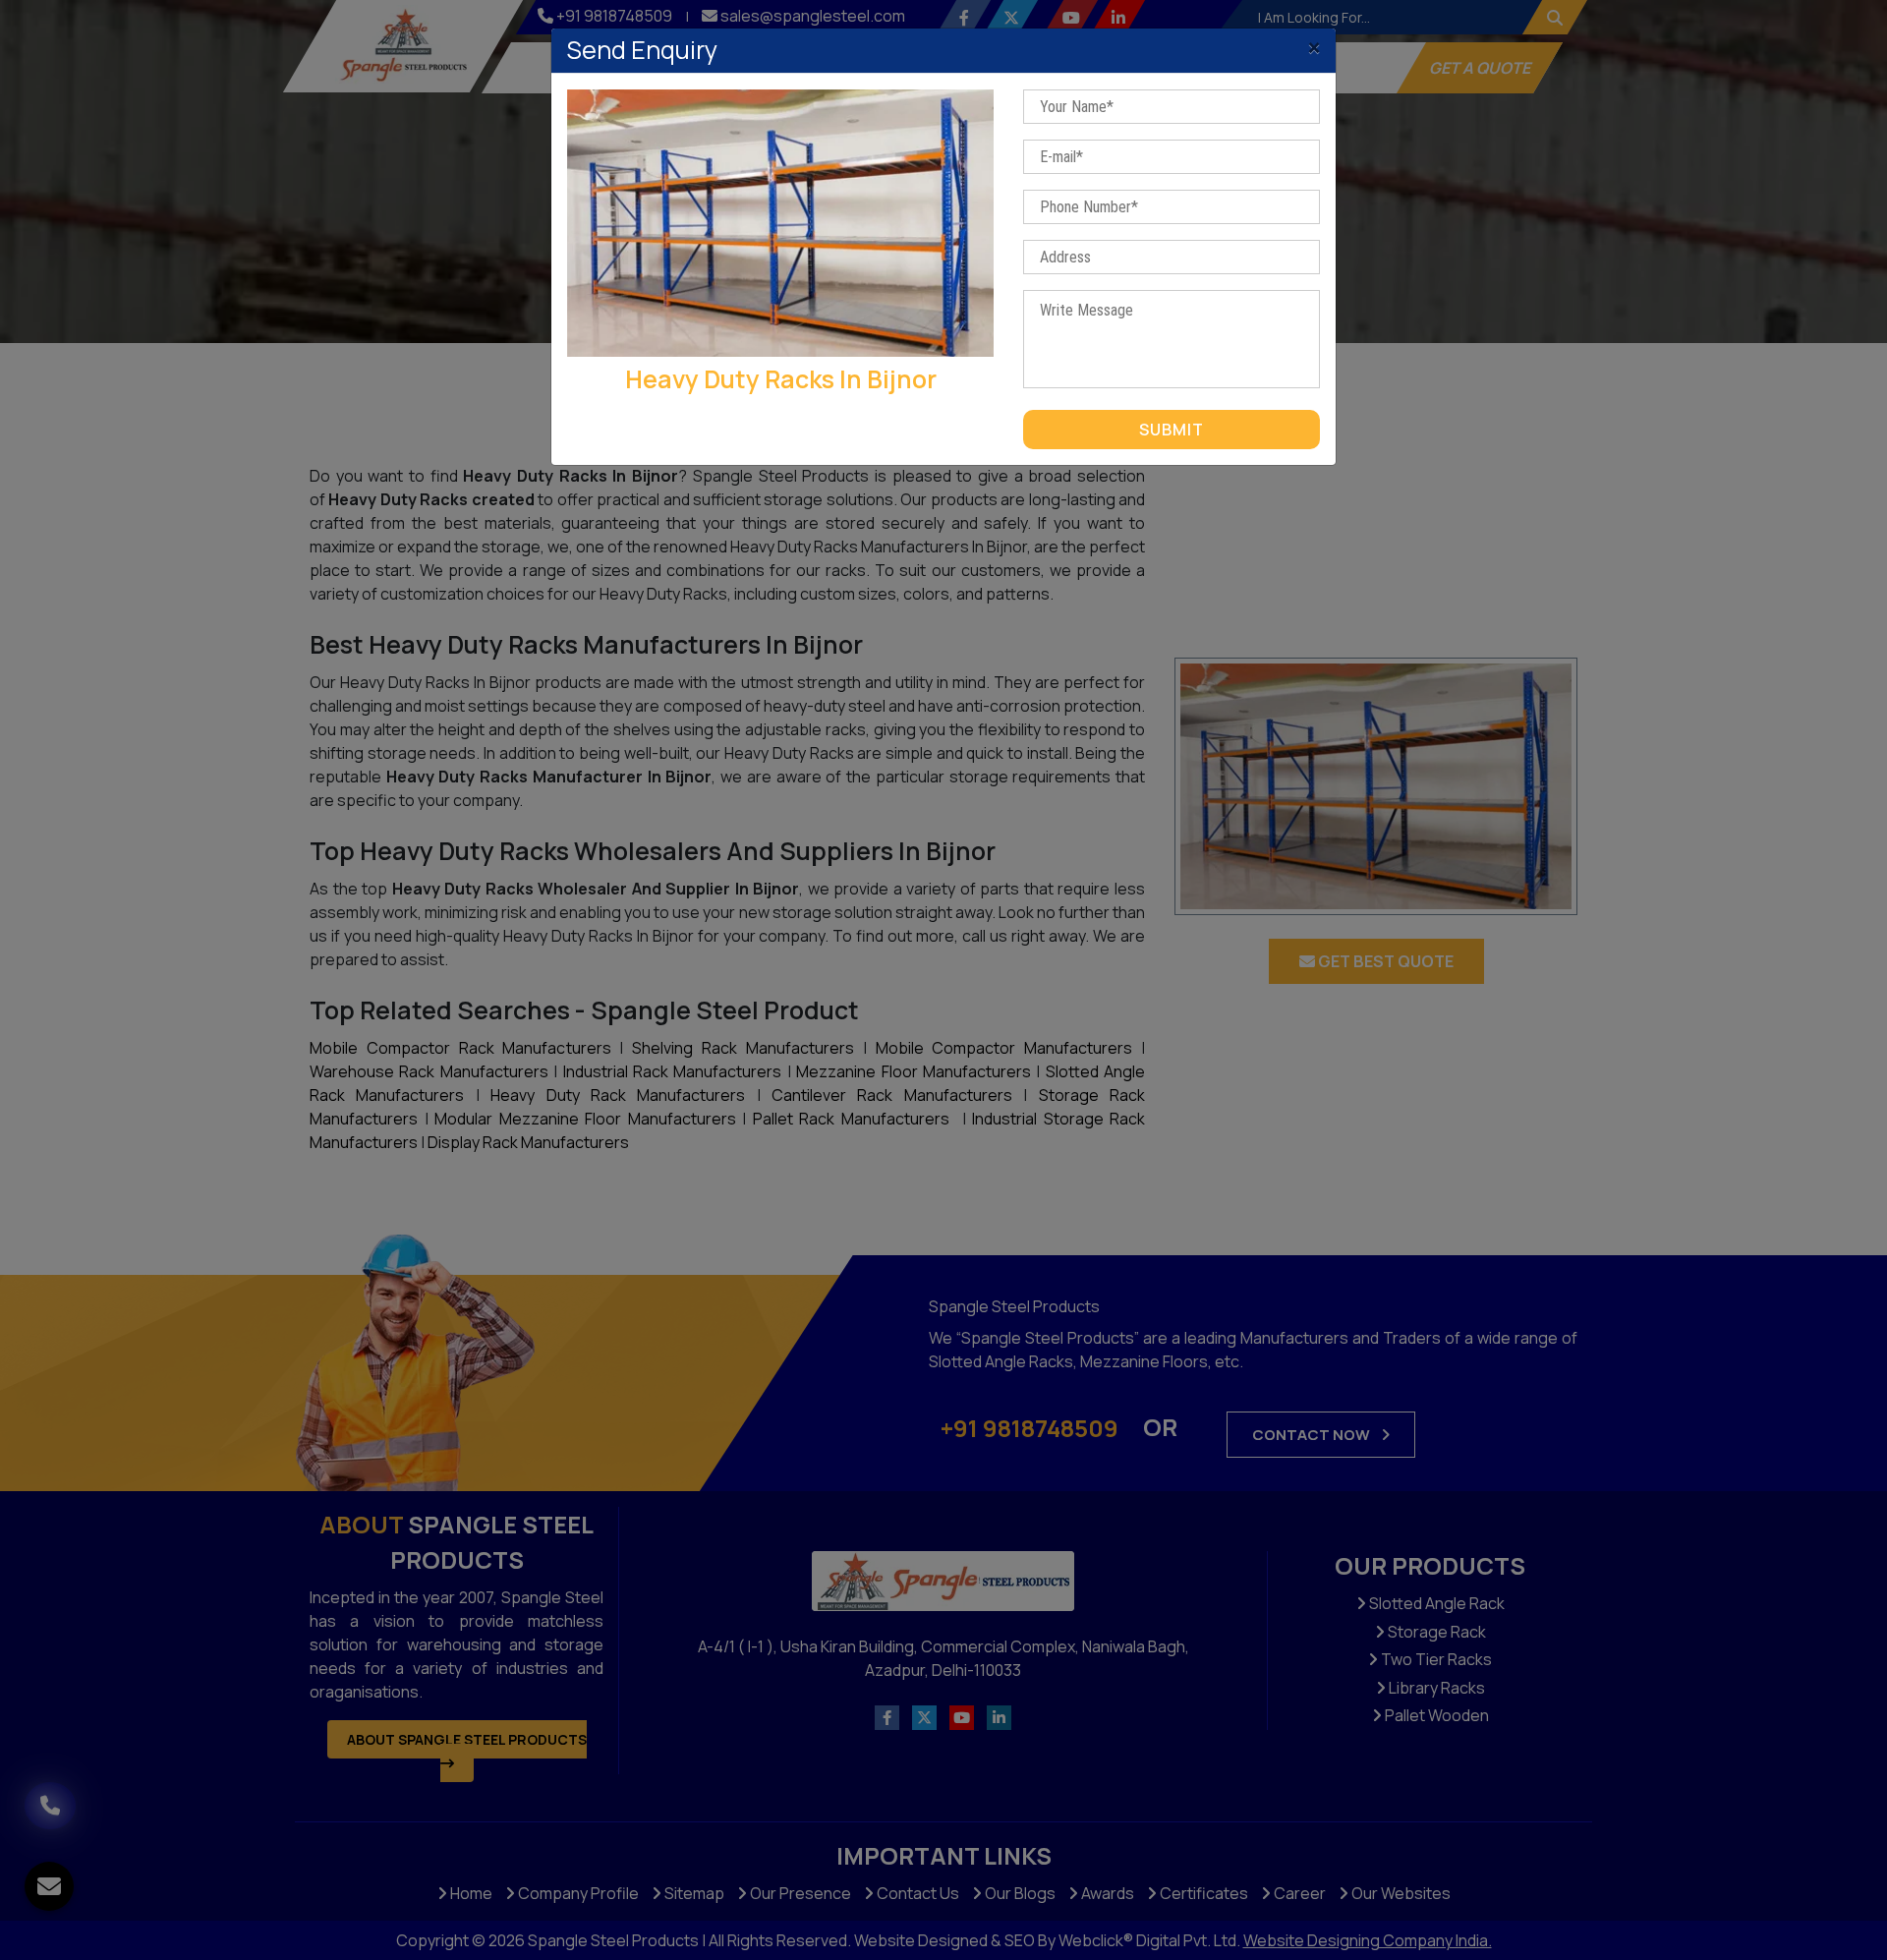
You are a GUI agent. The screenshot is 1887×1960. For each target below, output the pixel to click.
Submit (1172, 430)
